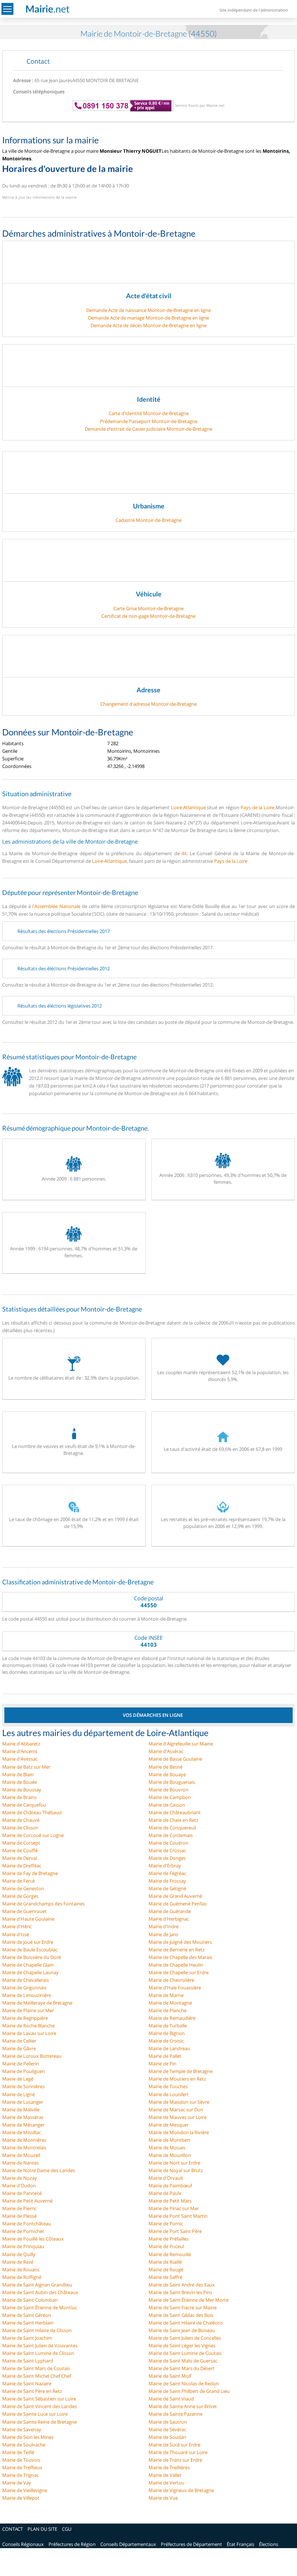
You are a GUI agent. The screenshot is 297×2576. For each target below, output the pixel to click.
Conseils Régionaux (23, 2544)
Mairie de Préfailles (169, 2239)
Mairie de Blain (18, 1774)
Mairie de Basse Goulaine (175, 1759)
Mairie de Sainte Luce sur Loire (35, 2414)
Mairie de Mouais (167, 2148)
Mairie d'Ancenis (20, 1751)
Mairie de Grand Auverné (175, 1896)
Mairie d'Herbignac (169, 1919)
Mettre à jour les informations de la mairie (39, 197)
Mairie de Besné (166, 1767)
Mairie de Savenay (22, 2429)
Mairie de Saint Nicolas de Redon (184, 2383)
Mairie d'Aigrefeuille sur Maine (181, 1744)
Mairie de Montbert (170, 2140)
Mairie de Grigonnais (24, 1988)
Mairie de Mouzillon (170, 2155)
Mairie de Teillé (18, 2452)
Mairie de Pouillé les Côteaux (33, 2239)
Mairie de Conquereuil (172, 1828)
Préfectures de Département (191, 2544)
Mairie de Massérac (23, 2117)
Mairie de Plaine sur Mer (28, 2010)
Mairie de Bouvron (168, 1790)
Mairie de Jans (163, 1934)
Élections (269, 2544)
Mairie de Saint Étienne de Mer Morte (189, 2300)
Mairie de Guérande (170, 1911)
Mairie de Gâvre (19, 2048)
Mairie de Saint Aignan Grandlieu (37, 2285)
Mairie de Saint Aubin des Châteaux (40, 2292)
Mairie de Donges (167, 1858)
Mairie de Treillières (169, 2467)
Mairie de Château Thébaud (32, 1812)
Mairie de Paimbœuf (170, 2186)
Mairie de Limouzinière (27, 1995)
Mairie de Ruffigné (22, 2277)
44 (184, 853)
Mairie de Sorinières (23, 2086)
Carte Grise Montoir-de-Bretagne (148, 608)
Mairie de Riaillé (165, 2262)
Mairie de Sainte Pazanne (175, 2414)
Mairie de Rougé (166, 2269)
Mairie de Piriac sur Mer (174, 2208)
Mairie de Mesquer (169, 2125)
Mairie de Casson (167, 1805)
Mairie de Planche (168, 2010)
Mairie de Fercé (18, 1881)
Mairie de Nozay (20, 2178)
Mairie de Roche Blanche (28, 2026)
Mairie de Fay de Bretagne (30, 1873)
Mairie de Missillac (22, 2132)
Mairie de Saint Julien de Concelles (185, 2338)
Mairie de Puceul (166, 2246)
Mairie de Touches (168, 2086)
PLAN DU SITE (42, 2529)
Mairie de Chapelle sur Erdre (179, 1972)
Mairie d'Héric (17, 1926)
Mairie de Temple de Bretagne (181, 2071)
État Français (240, 2544)
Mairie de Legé (18, 2079)
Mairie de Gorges (20, 1896)
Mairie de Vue (163, 2498)
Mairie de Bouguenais (172, 1782)
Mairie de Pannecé (22, 2193)
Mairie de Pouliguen (24, 2071)
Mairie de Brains (19, 1797)
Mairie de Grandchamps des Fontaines (43, 1904)
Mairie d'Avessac (20, 1759)
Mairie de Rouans (21, 2269)
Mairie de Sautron (168, 2422)
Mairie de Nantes (20, 2163)
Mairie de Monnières (24, 2140)
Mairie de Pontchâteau (27, 2224)
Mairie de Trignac (20, 2475)
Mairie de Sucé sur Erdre (174, 2445)
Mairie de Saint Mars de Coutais (36, 2368)
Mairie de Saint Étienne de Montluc (40, 2307)
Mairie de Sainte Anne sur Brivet (183, 2406)
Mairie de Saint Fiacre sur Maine (183, 2307)
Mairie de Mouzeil (21, 2155)
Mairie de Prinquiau (23, 2246)
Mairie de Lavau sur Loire (29, 2033)
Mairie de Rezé (18, 2262)
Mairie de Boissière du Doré (32, 1957)
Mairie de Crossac (167, 1850)
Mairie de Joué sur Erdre (28, 1942)
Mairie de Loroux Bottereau (32, 2056)
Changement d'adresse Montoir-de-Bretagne (148, 704)
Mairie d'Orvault (166, 2178)
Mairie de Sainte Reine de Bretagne (39, 2422)
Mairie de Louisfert (169, 2094)
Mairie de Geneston (23, 1888)
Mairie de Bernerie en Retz (177, 1950)
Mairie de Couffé (20, 1850)
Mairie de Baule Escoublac (30, 1950)
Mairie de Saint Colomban (30, 2300)
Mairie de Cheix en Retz (173, 1820)
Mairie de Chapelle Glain (28, 1965)
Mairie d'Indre (164, 1926)
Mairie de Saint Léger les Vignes (182, 2345)
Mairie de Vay (17, 2483)
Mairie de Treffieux (22, 2467)
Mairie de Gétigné (167, 1888)
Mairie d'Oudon (19, 2186)
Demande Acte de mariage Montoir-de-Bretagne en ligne (148, 318)
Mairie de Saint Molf (170, 2376)
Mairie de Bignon (167, 2033)
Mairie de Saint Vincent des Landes (39, 2406)
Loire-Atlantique (188, 807)
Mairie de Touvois (21, 2460)
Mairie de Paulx (165, 2193)
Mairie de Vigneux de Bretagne (181, 2490)
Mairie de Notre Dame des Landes (39, 2170)
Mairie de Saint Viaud (171, 2399)
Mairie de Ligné (18, 2094)
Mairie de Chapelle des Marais (180, 1957)
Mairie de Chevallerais (26, 1980)
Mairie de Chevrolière (171, 1980)
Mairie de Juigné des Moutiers (180, 1942)
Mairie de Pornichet (23, 2231)
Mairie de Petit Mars (170, 2201)
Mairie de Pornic (166, 2224)
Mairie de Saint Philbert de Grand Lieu (189, 2391)
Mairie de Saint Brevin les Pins (180, 2292)
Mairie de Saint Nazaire (27, 2383)
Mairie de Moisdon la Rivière (179, 2132)
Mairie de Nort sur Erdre (174, 2163)
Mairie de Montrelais (24, 2148)
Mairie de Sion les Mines (28, 2437)
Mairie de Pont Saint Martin (178, 2216)
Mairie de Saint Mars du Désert (181, 2368)
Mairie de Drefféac (22, 1866)
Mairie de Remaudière (172, 2018)
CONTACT (12, 2529)
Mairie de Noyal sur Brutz (176, 2170)
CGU (67, 2529)
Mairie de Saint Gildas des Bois (181, 2315)
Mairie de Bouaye (167, 1774)
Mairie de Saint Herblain (28, 2323)
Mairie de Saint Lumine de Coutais (185, 2353)
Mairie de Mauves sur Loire (177, 2117)
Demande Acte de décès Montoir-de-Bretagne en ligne (148, 325)
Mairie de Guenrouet (24, 1911)
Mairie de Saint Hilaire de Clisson (37, 2330)
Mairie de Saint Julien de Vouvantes (40, 2345)
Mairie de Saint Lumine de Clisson (38, 2353)
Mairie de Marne (166, 1995)
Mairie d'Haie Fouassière (175, 1988)
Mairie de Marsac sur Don (176, 2110)
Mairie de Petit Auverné (27, 2201)
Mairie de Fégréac (167, 1873)
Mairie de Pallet (165, 2056)
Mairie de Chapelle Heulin (176, 1965)
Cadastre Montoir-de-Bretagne (148, 520)
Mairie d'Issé (16, 1934)
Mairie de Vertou (166, 2483)
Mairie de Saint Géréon (27, 2315)
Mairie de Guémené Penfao (178, 1904)
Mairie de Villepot (21, 2498)
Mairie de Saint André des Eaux (182, 2285)
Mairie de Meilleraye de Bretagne (37, 2003)
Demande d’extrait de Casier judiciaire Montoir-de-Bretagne (148, 429)
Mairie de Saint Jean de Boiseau (182, 2330)
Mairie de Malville (21, 2110)
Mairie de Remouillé (170, 2254)
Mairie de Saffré (165, 2277)
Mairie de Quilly (19, 2254)
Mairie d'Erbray (165, 1866)
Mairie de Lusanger (23, 2102)
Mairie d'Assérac (166, 1751)
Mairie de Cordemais (171, 1835)
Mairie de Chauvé (21, 1820)
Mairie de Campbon (170, 1797)
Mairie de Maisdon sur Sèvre (179, 2102)
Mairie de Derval (20, 1858)
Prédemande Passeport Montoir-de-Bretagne (149, 421)
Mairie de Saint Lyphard (28, 2361)
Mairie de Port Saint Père (175, 2231)
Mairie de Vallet (165, 2475)
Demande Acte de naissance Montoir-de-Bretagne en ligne (148, 310)
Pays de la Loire (258, 807)
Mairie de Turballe (168, 2026)
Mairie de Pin (162, 2064)
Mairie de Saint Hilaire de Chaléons (186, 2323)
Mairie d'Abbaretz (21, 1744)
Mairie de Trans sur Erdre (175, 2460)
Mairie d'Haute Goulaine (28, 1919)
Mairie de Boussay (22, 1790)
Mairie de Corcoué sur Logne (33, 1835)
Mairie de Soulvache (24, 2445)
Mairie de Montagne (170, 2003)
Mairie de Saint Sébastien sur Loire (39, 2399)
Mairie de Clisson (20, 1828)
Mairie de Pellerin (21, 2064)
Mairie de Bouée (20, 1782)
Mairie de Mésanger (23, 2125)
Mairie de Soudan (167, 2437)
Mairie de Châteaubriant (175, 1812)
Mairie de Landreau (169, 2048)
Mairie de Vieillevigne (25, 2490)
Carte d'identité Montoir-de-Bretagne (149, 413)
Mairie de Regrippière (25, 2018)
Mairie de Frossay (167, 1881)
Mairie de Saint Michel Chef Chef (37, 2376)
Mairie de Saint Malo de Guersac (183, 2361)
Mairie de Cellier (19, 2041)
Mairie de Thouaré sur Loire (178, 2452)
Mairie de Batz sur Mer (26, 1767)
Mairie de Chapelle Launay (30, 1972)
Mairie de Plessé (19, 2216)
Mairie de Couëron (168, 1843)
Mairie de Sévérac (167, 2429)
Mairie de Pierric (19, 2208)
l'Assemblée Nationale (56, 906)
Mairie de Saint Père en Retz (32, 2391)
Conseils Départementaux (128, 2544)
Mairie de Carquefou (24, 1805)
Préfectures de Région (72, 2544)
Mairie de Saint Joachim (27, 2338)
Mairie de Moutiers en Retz (177, 2079)
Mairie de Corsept (21, 1843)
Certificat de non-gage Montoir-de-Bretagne (148, 616)
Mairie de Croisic (166, 2041)
